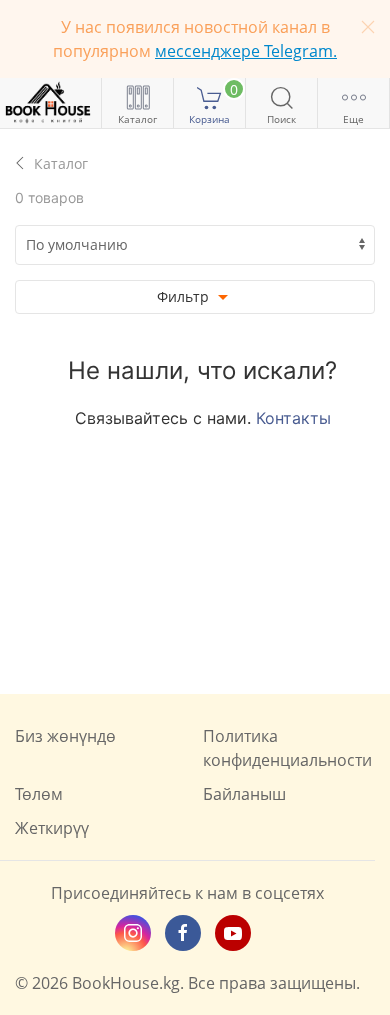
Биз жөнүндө (65, 736)
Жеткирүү (52, 828)
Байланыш (244, 794)
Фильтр (185, 296)
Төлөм (39, 794)
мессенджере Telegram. (246, 51)
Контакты (293, 418)
